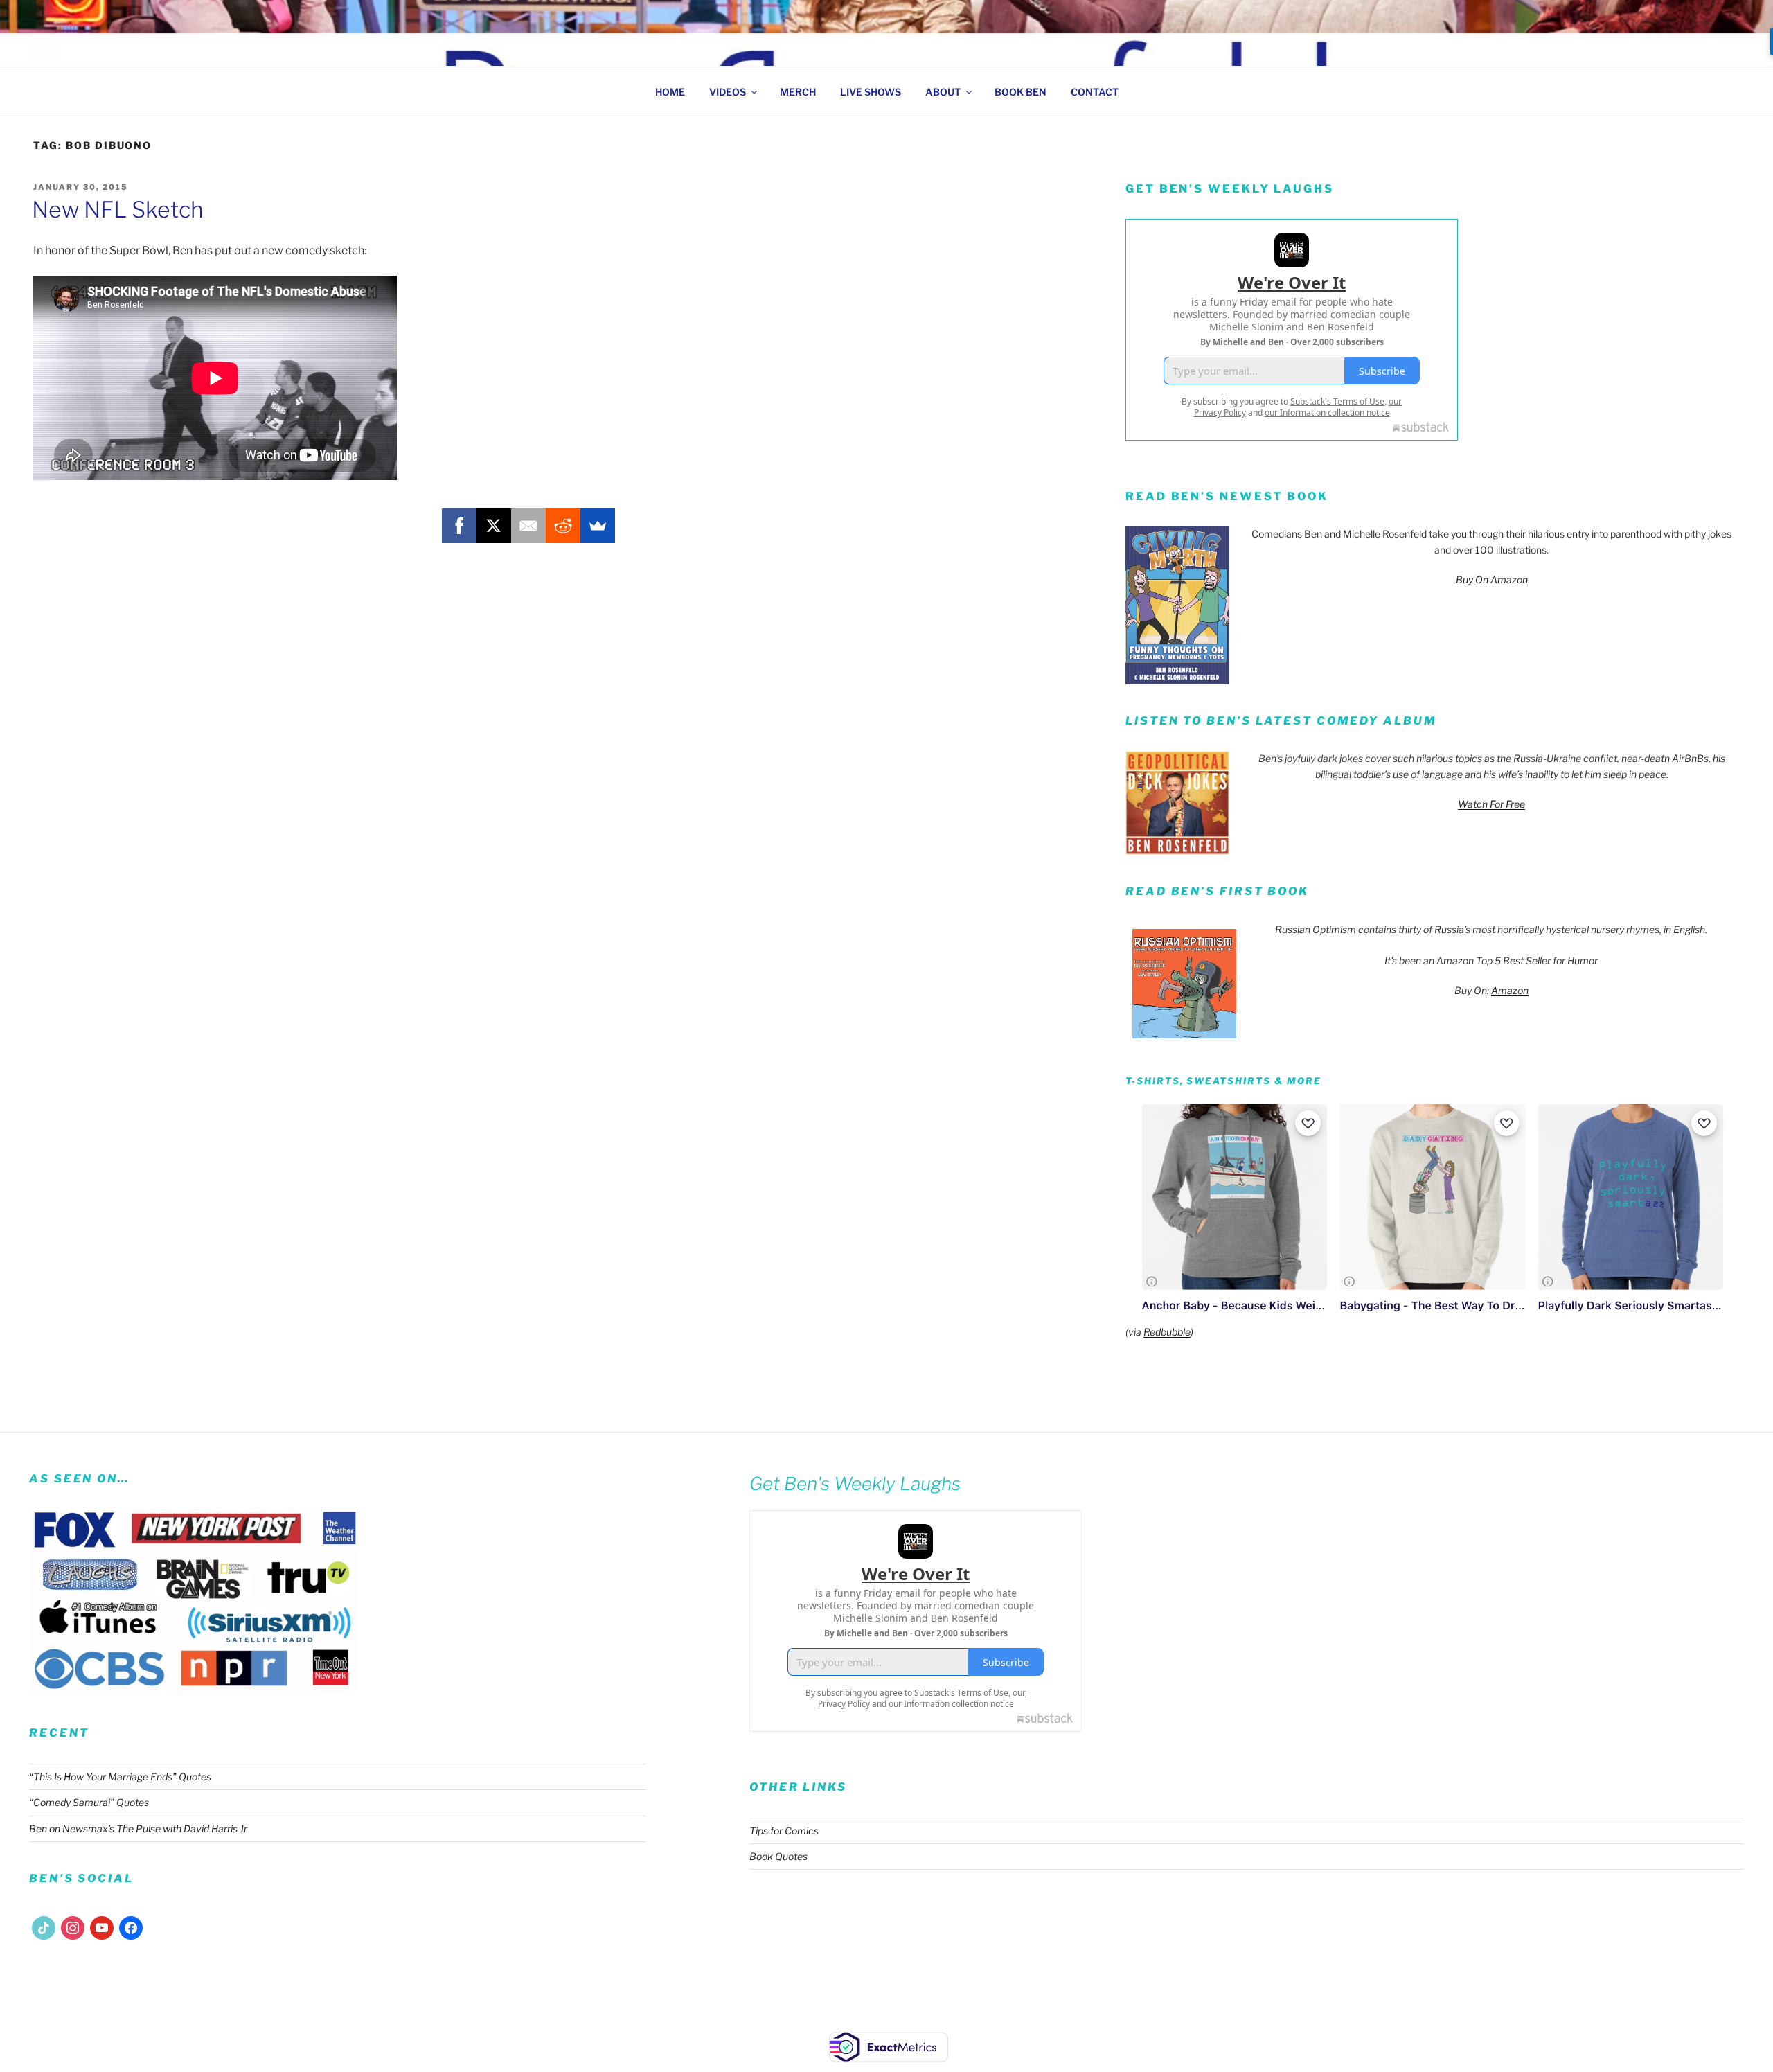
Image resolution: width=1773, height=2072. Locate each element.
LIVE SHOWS (871, 92)
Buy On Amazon (1492, 579)
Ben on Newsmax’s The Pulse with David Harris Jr (138, 1829)
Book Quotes (778, 1856)
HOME (670, 92)
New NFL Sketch (118, 210)
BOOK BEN (1021, 92)
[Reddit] (563, 526)
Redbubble (1167, 1332)
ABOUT (943, 92)
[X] (494, 526)
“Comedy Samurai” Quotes (89, 1802)
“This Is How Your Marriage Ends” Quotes (120, 1777)
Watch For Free (1491, 804)
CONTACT (1095, 92)
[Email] (528, 526)
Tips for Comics (784, 1831)
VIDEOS (728, 92)
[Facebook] (459, 526)
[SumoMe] (598, 526)
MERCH (798, 92)
